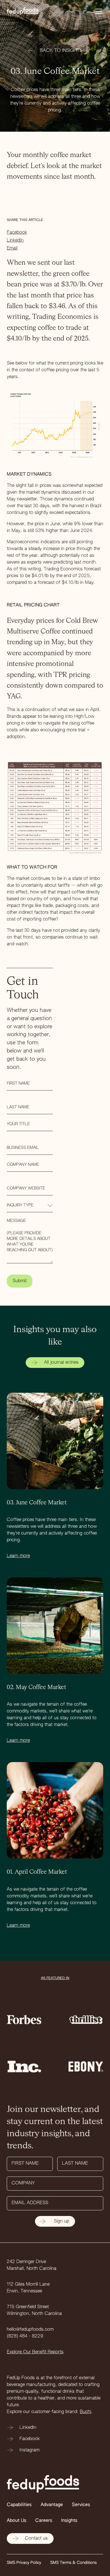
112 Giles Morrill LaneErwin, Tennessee (28, 2288)
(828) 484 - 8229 (25, 2336)
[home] (28, 11)
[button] (98, 11)
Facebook (17, 233)
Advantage (52, 2505)
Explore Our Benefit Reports (35, 2352)
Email (12, 248)
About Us (16, 2521)
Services (81, 2505)
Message (16, 1221)
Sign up (61, 2221)
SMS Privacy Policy (24, 2563)
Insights (69, 2521)
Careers (44, 2521)
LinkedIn (15, 240)
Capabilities (19, 2505)
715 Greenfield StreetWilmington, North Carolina (34, 2310)
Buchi (85, 2412)
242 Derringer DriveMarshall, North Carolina (32, 2265)
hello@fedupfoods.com (30, 2330)
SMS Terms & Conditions (73, 2563)
